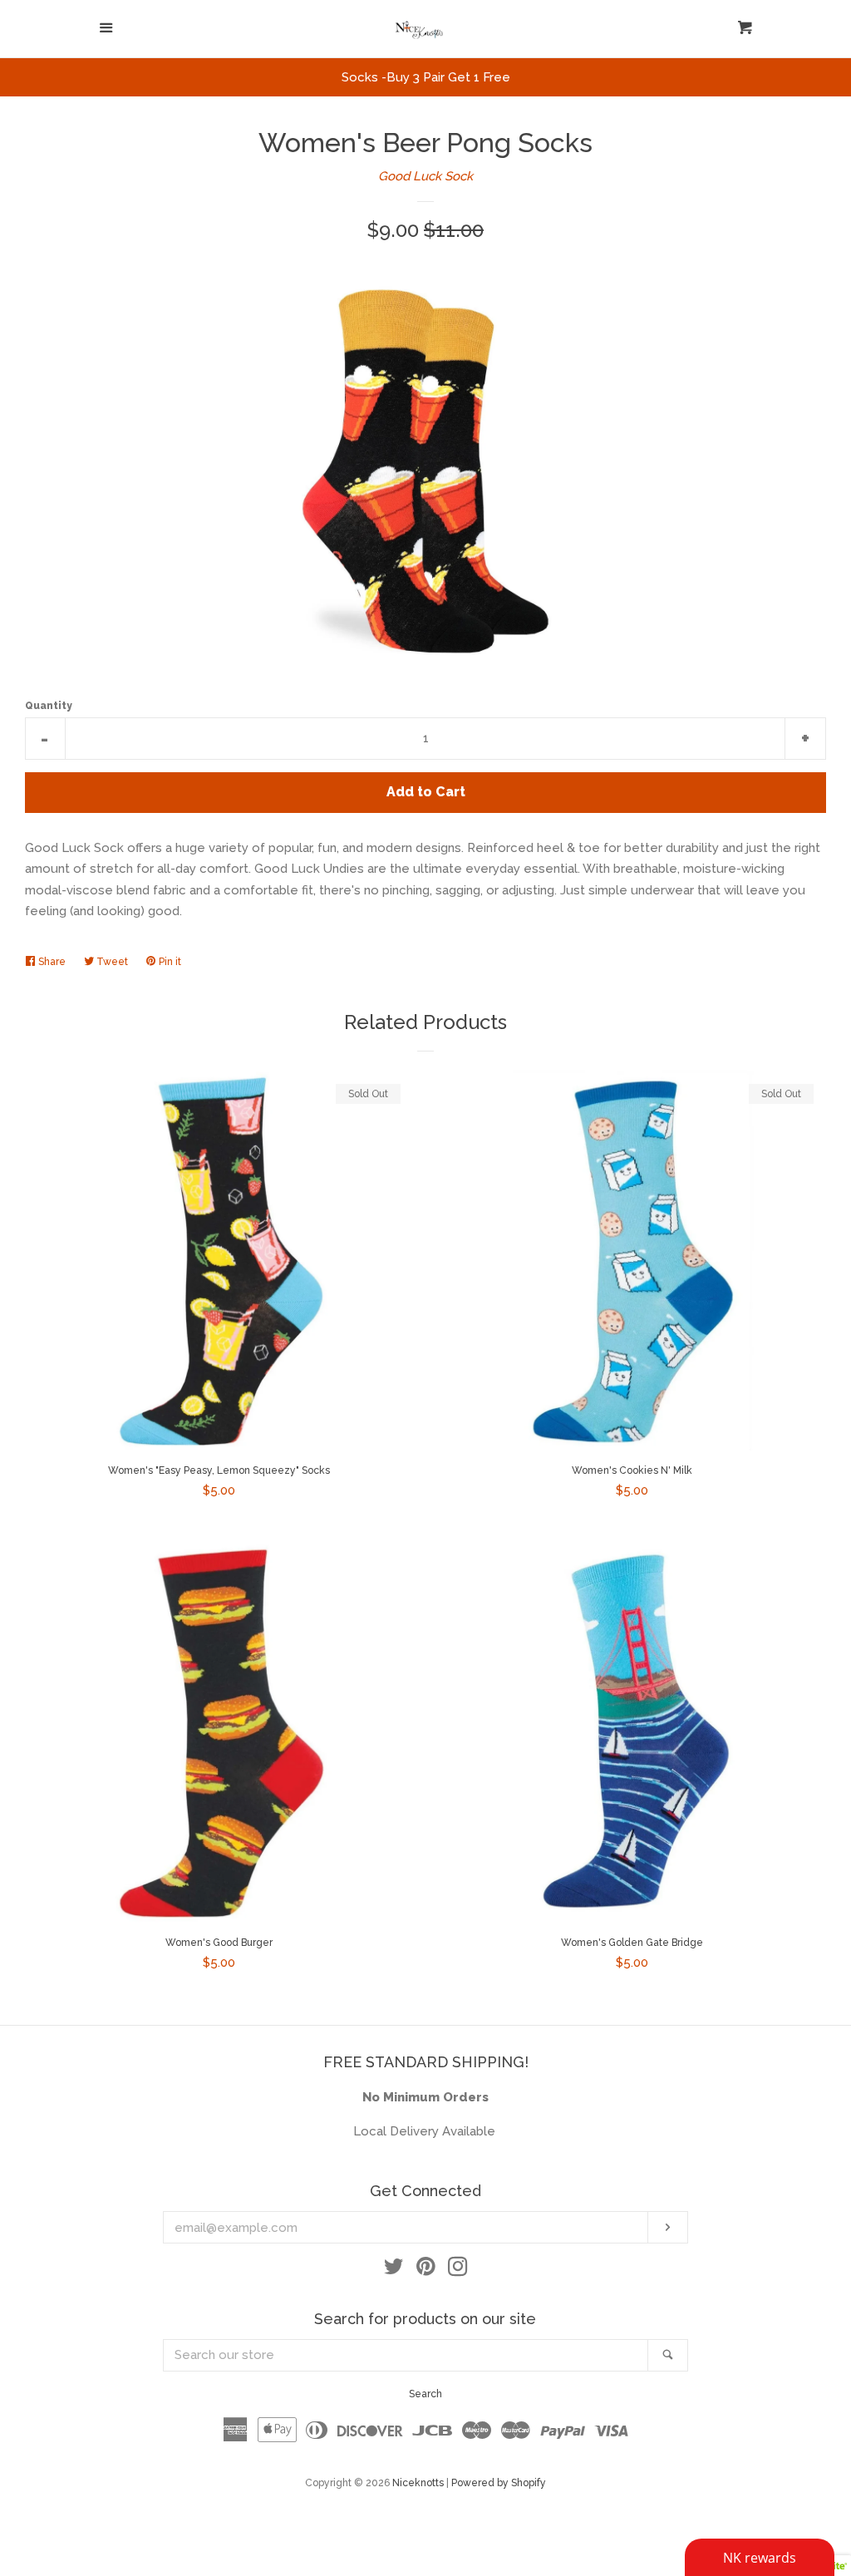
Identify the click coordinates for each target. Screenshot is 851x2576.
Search (425, 2394)
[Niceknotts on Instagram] (458, 2270)
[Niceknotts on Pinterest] (426, 2270)
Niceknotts (418, 2483)
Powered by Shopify (499, 2483)
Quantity (49, 706)
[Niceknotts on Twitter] (394, 2270)
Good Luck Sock (425, 176)
